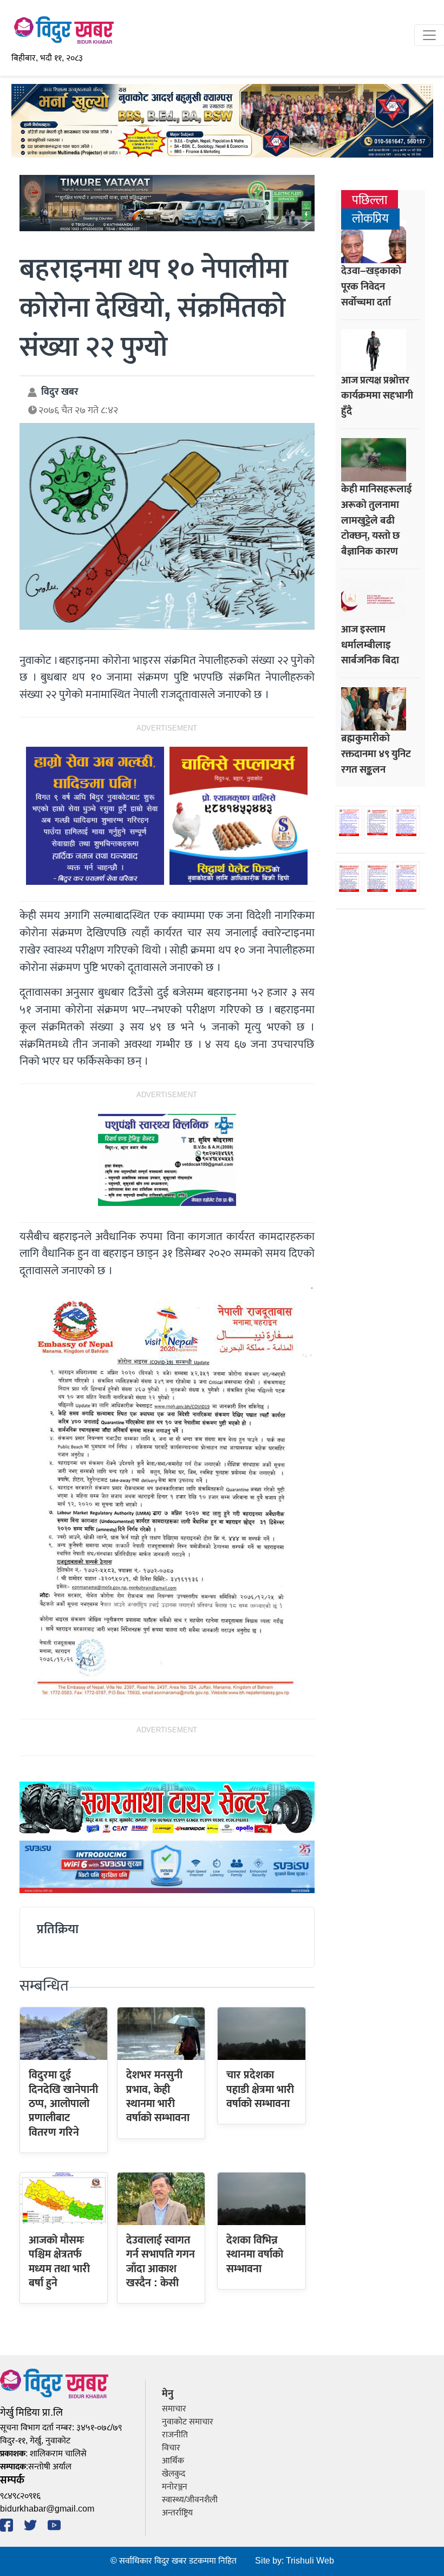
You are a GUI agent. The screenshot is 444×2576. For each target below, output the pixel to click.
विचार (171, 2448)
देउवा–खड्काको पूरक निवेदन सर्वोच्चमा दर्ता (371, 286)
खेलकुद (174, 2474)
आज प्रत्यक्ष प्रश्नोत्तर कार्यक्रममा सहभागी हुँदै (377, 396)
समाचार (174, 2409)
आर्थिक (173, 2461)
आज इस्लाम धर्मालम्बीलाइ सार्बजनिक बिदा (370, 645)
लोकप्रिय (370, 219)
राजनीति (175, 2435)
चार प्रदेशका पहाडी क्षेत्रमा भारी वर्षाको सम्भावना (260, 2089)
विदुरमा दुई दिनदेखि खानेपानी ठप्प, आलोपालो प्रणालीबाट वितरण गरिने (63, 2104)
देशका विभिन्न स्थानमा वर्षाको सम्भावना (255, 2255)
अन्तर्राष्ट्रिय (177, 2513)
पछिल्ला (370, 201)
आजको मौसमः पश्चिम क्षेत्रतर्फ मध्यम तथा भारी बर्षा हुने (59, 2262)
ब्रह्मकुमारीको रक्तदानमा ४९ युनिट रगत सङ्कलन (376, 754)
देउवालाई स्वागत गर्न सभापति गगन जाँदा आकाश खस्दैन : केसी (161, 2262)
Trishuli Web (310, 2561)
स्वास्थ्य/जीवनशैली (190, 2500)
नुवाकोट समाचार (188, 2422)
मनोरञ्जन (175, 2487)
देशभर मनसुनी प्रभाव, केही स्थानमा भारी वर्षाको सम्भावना (158, 2096)
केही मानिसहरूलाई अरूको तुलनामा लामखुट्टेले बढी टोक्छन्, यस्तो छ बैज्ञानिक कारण (377, 520)
